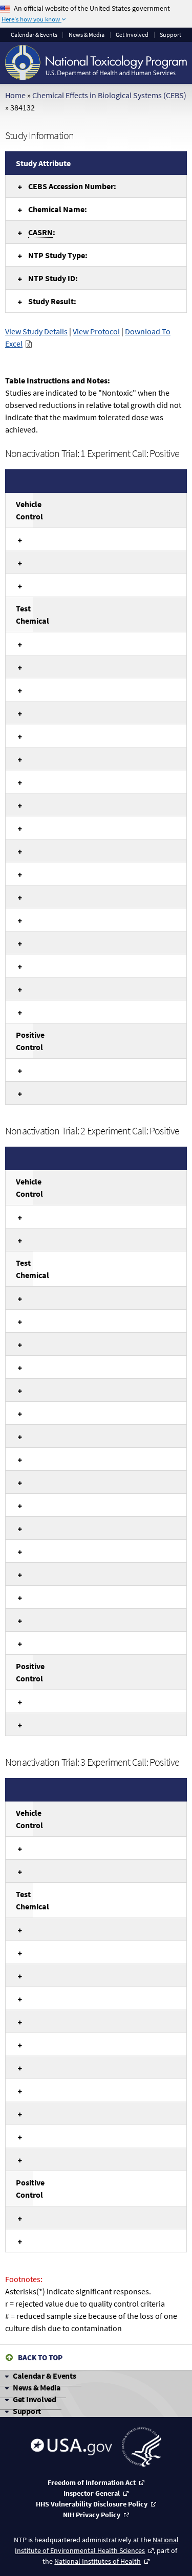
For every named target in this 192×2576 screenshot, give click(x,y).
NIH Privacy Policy (92, 2515)
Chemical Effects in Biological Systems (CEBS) (109, 95)
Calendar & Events (45, 2376)
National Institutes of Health (98, 2561)
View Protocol (96, 331)
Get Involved (132, 35)
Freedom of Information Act (92, 2482)
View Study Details (36, 331)
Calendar (34, 35)
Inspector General (92, 2493)
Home (15, 95)
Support (170, 35)
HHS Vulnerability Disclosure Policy (92, 2504)
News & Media (87, 35)
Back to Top (40, 2357)
